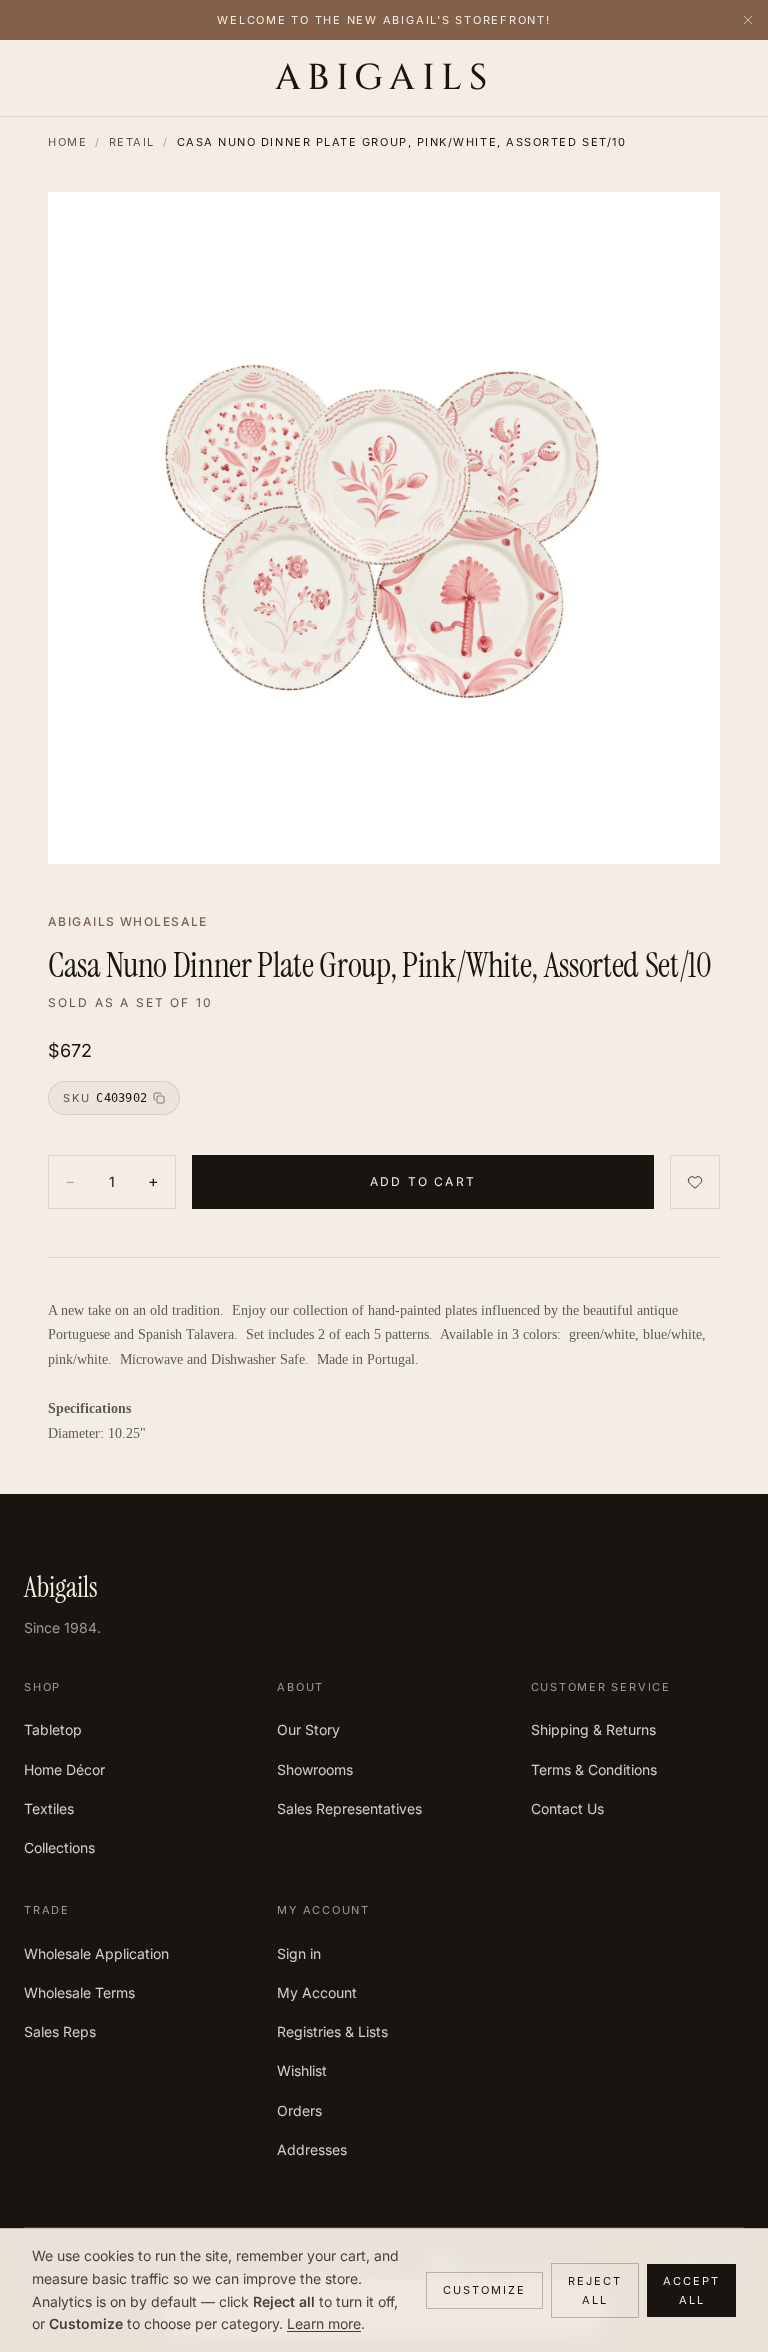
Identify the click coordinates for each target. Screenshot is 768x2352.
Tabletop (53, 1729)
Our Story (308, 1729)
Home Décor (64, 1769)
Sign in (299, 1953)
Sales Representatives (349, 1808)
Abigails (384, 78)
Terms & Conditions (594, 1769)
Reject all (595, 2290)
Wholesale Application (96, 1953)
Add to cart (423, 1181)
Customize (484, 2290)
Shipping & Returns (593, 1729)
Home (67, 142)
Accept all (691, 2290)
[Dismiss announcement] (748, 20)
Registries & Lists (332, 2031)
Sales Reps (60, 2031)
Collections (59, 1847)
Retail (132, 142)
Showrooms (315, 1769)
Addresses (312, 2149)
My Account (317, 1992)
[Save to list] (695, 1181)
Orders (299, 2110)
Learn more (324, 2323)
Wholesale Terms (79, 1992)
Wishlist (302, 2070)
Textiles (49, 1808)
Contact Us (567, 1808)
